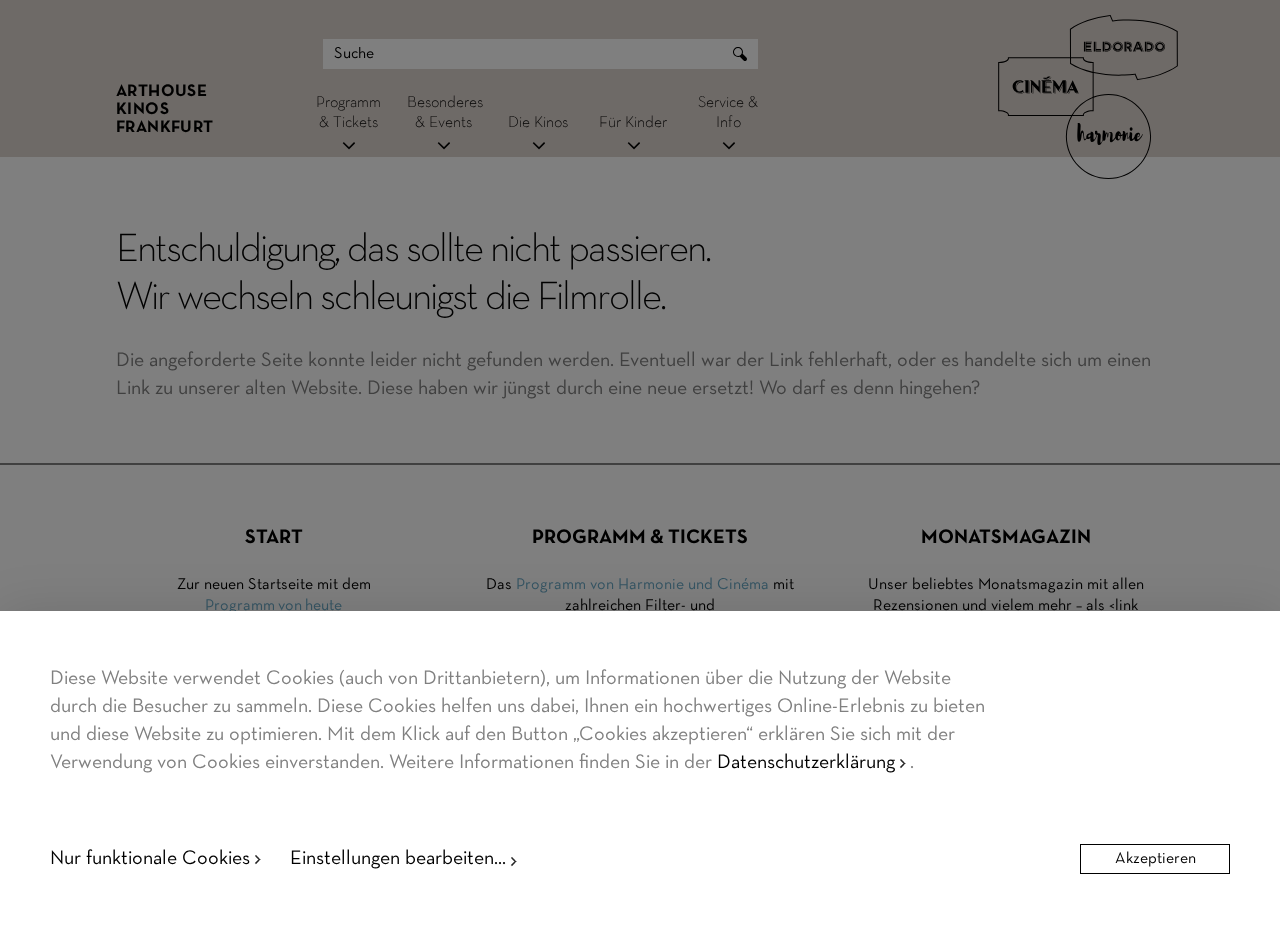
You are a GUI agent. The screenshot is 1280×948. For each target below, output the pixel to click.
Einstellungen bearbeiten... (398, 859)
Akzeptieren (1155, 859)
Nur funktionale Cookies (150, 859)
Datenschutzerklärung (806, 763)
